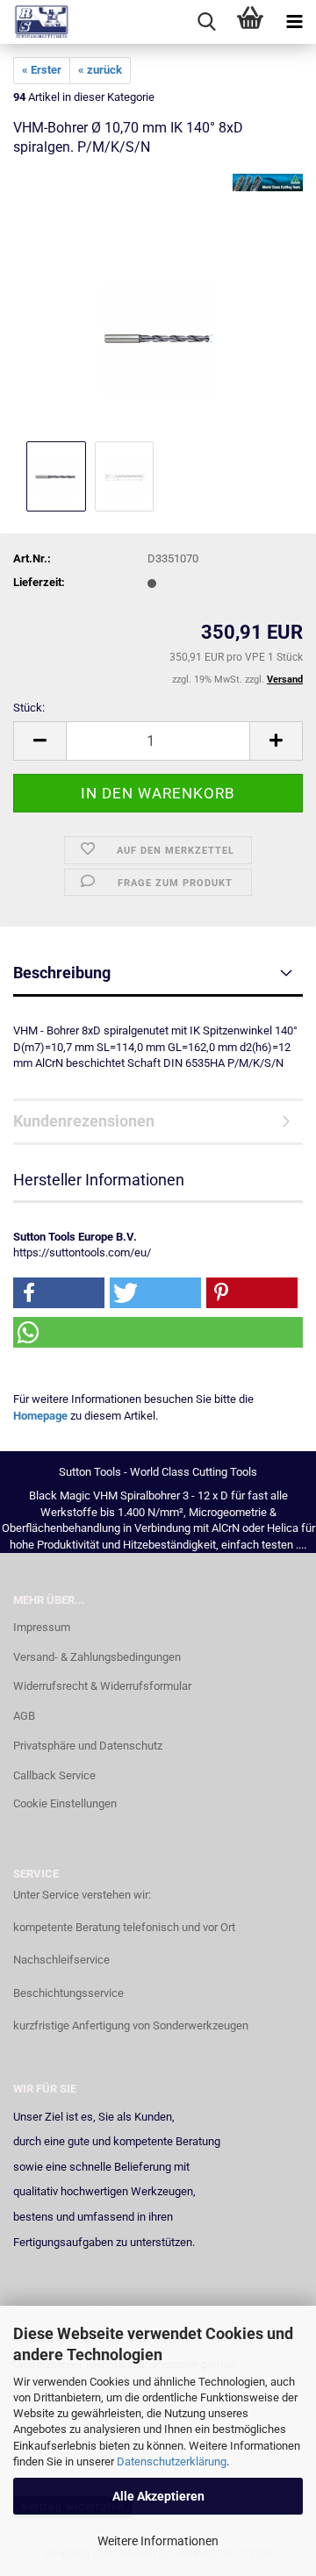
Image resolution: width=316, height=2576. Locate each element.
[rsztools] (35, 22)
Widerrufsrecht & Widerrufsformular (102, 1686)
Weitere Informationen (158, 2541)
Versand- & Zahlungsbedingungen (97, 1657)
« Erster (42, 70)
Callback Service (54, 1775)
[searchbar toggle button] (206, 22)
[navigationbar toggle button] (294, 22)
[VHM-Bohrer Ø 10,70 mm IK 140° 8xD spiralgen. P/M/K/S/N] (158, 305)
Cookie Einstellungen (65, 1803)
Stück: (29, 708)
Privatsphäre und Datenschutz (88, 1746)
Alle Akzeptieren (158, 2496)
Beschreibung (62, 973)
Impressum (42, 1627)
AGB (24, 1716)
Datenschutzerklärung (172, 2462)
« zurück (100, 70)
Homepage (40, 1416)
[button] (39, 741)
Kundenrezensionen (84, 1121)
